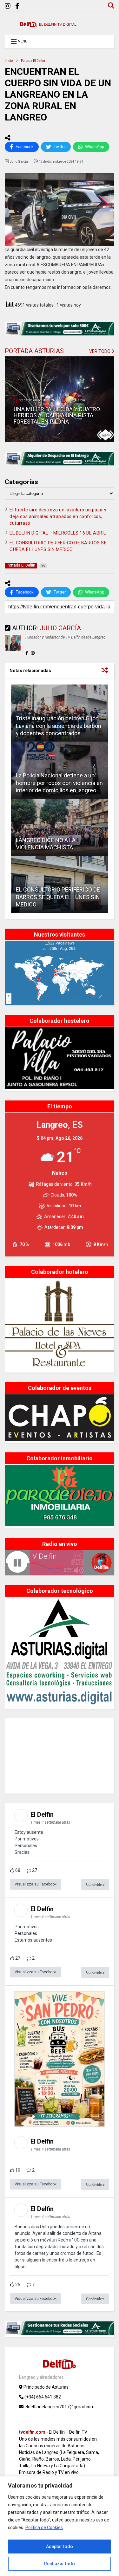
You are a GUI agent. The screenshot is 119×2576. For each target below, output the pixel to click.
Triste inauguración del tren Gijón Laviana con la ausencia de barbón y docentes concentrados (59, 726)
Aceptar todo (60, 2547)
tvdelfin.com (32, 2432)
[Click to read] (60, 827)
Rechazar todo (60, 2564)
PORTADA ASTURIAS (34, 351)
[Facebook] (17, 6)
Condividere (95, 1885)
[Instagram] (8, 6)
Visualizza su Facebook (36, 1884)
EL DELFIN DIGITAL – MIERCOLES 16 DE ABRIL (58, 533)
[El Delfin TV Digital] (48, 24)
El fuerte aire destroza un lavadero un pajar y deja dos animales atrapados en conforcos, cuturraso (58, 516)
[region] (60, 2526)
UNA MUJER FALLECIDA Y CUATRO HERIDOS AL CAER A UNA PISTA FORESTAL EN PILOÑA (57, 415)
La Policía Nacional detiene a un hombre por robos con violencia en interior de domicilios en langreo (59, 783)
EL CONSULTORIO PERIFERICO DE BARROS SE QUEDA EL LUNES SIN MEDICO (58, 897)
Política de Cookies (44, 2527)
